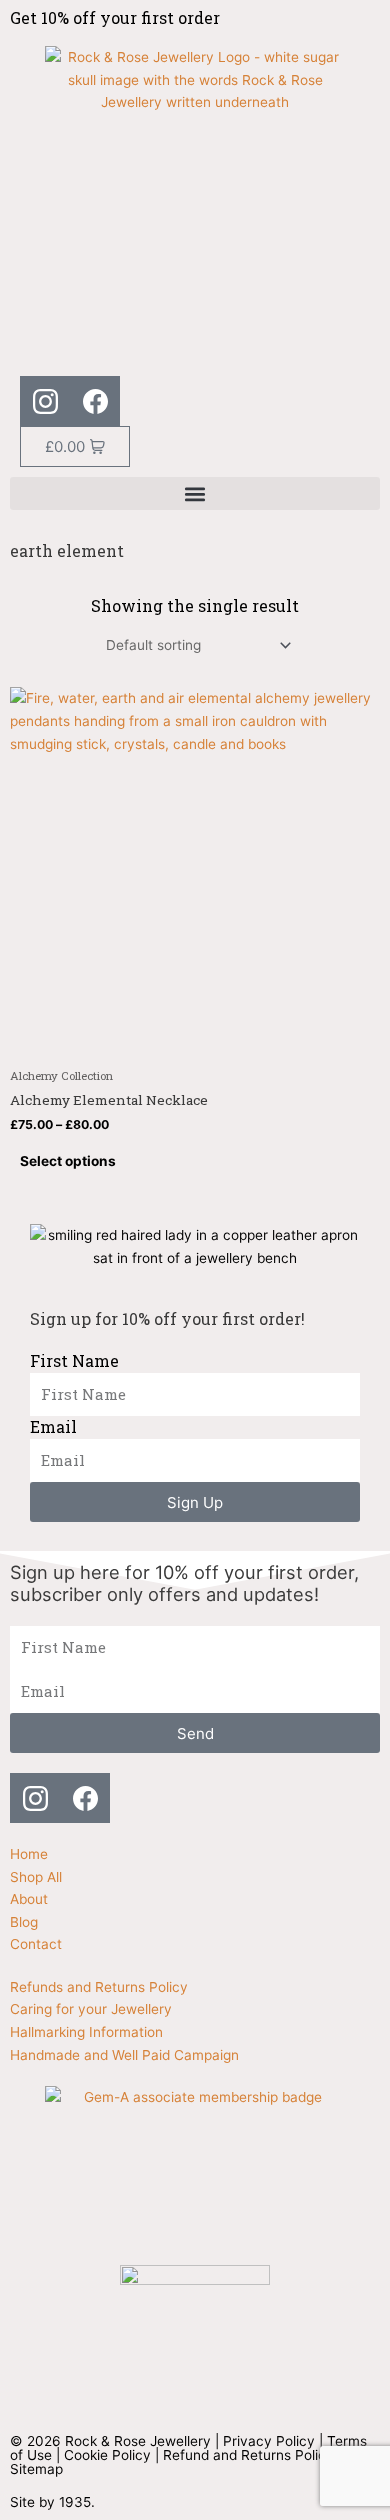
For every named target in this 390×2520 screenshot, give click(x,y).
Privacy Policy (269, 2441)
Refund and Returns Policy (248, 2455)
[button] (195, 493)
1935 (75, 2502)
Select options (68, 1161)
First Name (74, 1360)
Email (53, 1426)
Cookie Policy (107, 2455)
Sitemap (36, 2469)
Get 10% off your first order (115, 17)
